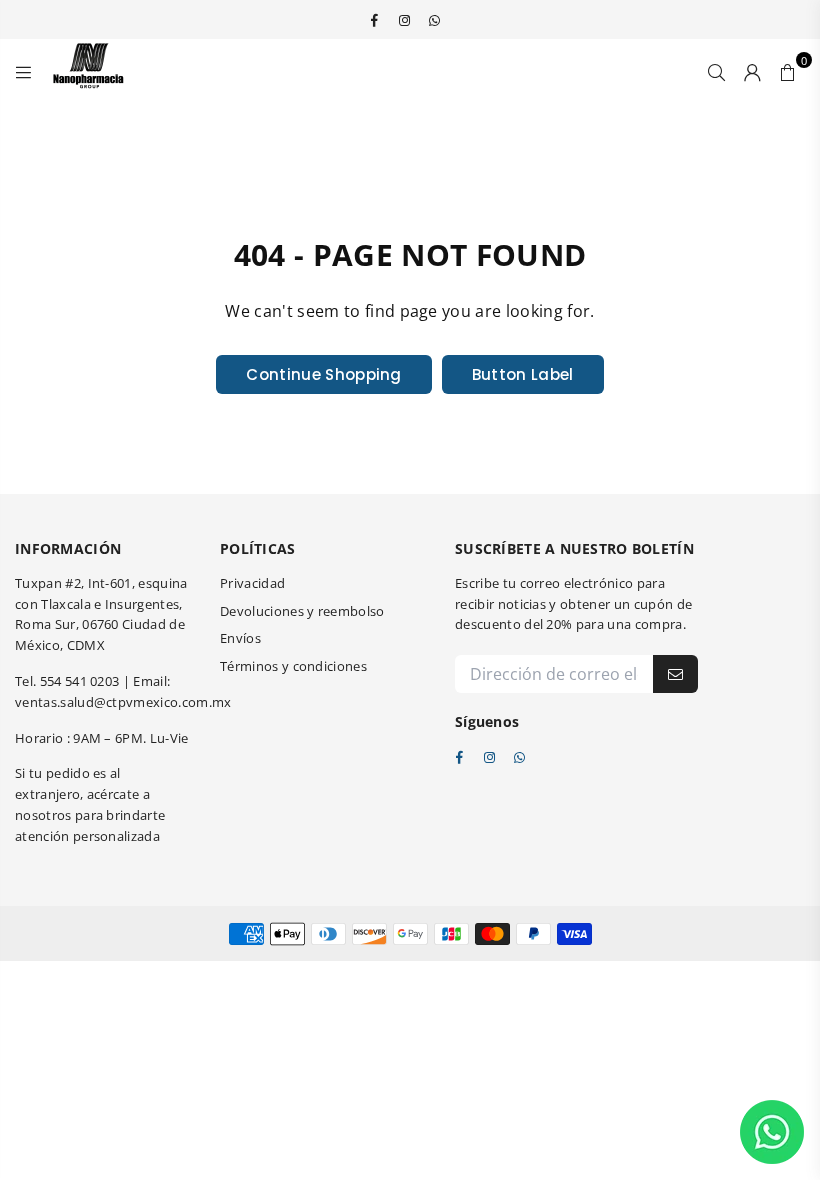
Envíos (240, 638)
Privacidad (252, 583)
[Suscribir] (675, 674)
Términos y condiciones (293, 666)
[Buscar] (716, 70)
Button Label (523, 374)
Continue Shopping (323, 374)
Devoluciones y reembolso (302, 611)
